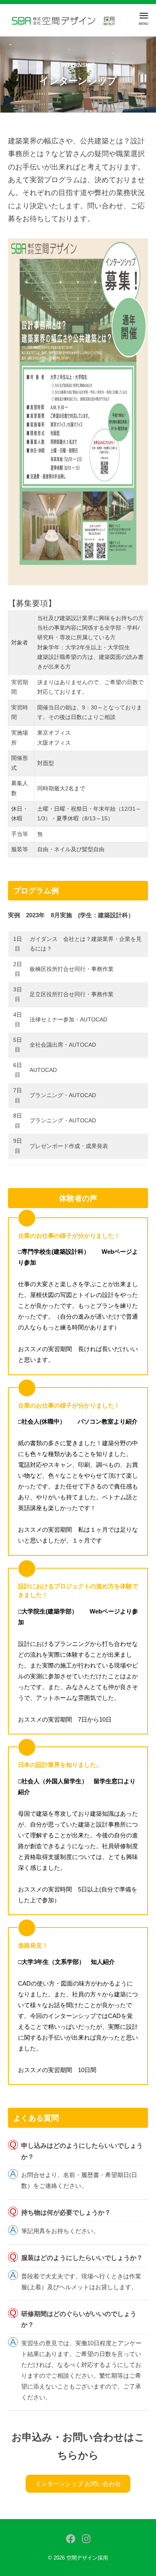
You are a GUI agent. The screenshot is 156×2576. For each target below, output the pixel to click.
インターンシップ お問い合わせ (78, 2484)
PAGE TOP (143, 2492)
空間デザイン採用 (87, 2558)
